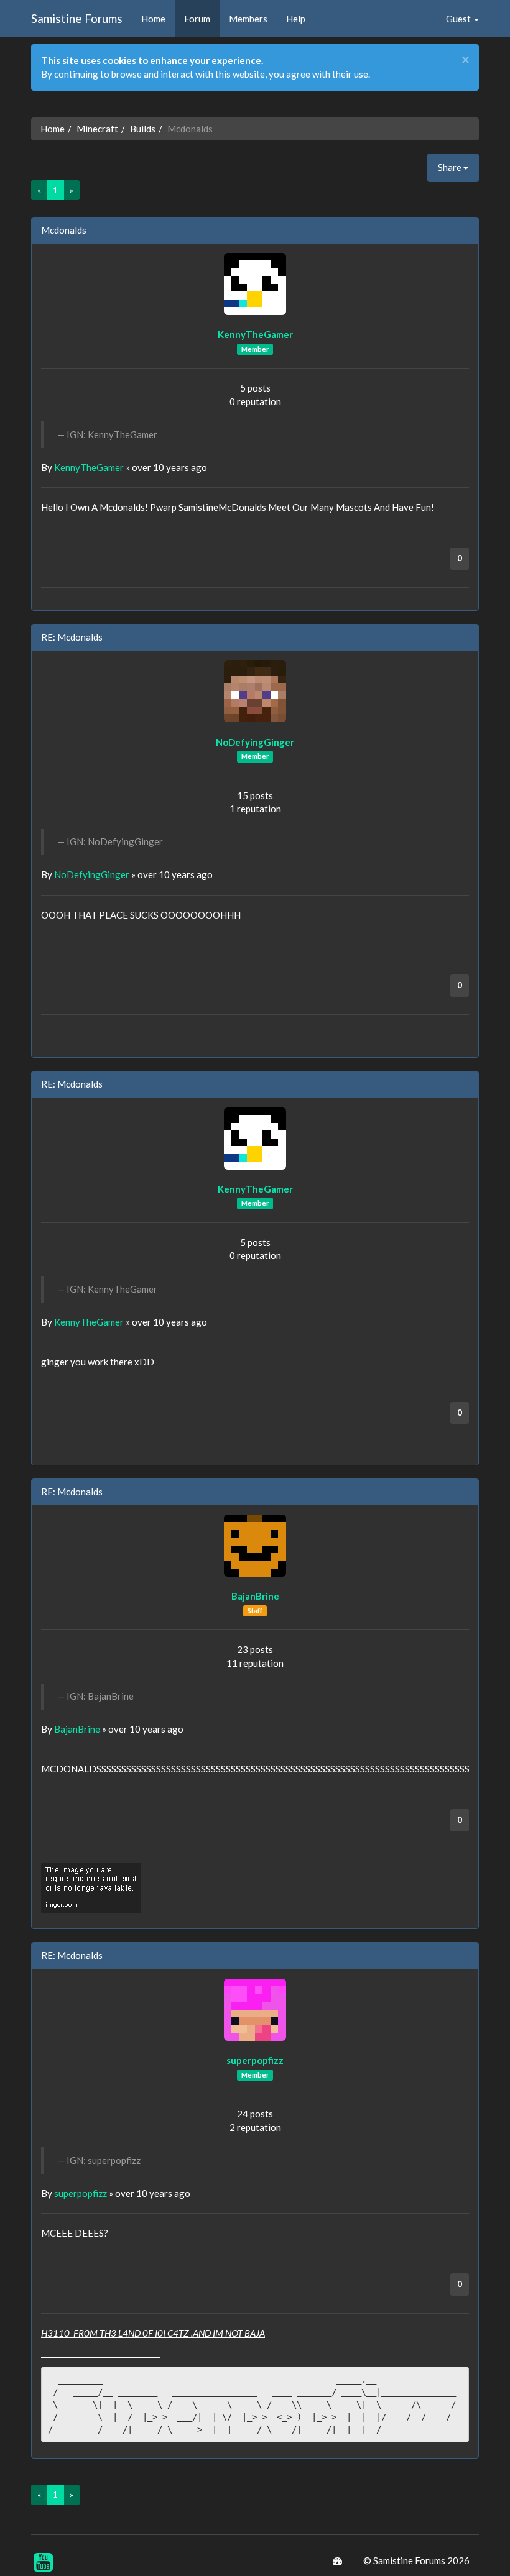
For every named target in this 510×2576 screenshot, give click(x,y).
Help (296, 19)
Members (248, 19)
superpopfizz (255, 2060)
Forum (197, 19)
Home (153, 19)
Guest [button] (459, 19)
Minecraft (97, 129)
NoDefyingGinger (255, 742)
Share (451, 167)
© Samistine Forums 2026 (416, 2560)
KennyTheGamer (255, 334)
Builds (143, 129)
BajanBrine (255, 1596)
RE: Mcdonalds (72, 637)
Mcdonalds (64, 230)
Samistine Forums (77, 18)
